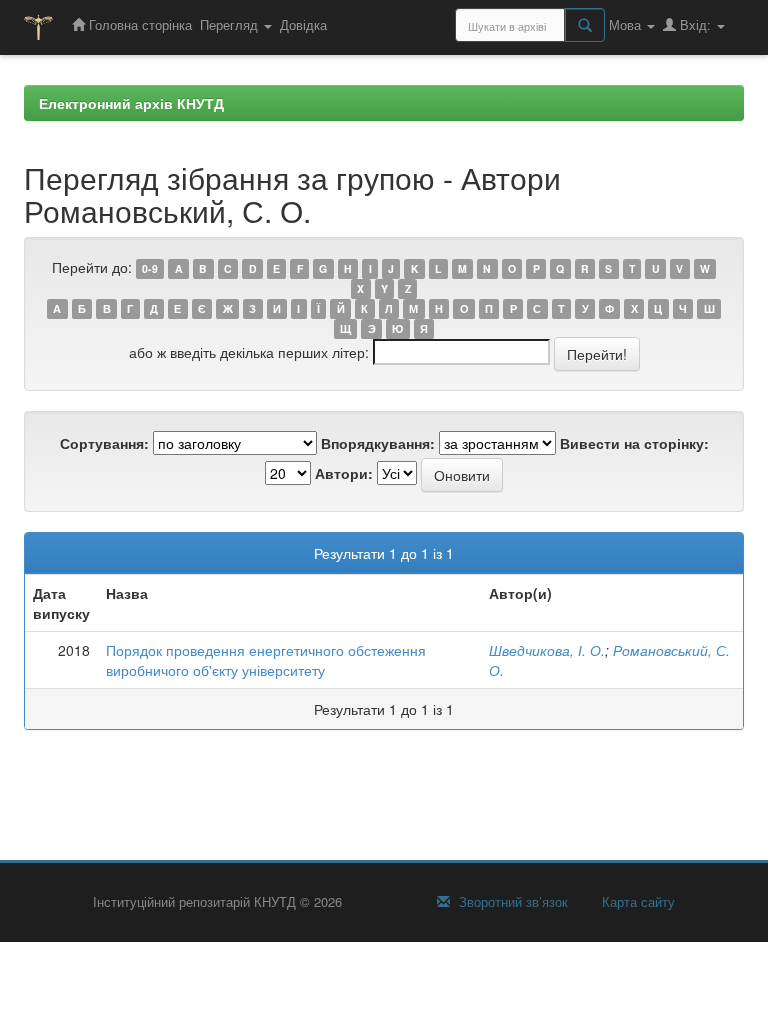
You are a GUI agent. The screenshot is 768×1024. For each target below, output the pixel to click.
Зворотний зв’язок (511, 902)
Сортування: (104, 443)
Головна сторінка (138, 24)
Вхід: (695, 24)
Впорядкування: (378, 443)
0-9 (150, 268)
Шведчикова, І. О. (547, 650)
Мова (627, 24)
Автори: (344, 473)
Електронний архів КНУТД (131, 103)
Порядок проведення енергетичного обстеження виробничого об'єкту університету (266, 660)
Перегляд (231, 24)
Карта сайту (636, 902)
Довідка (303, 24)
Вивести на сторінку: (634, 443)
